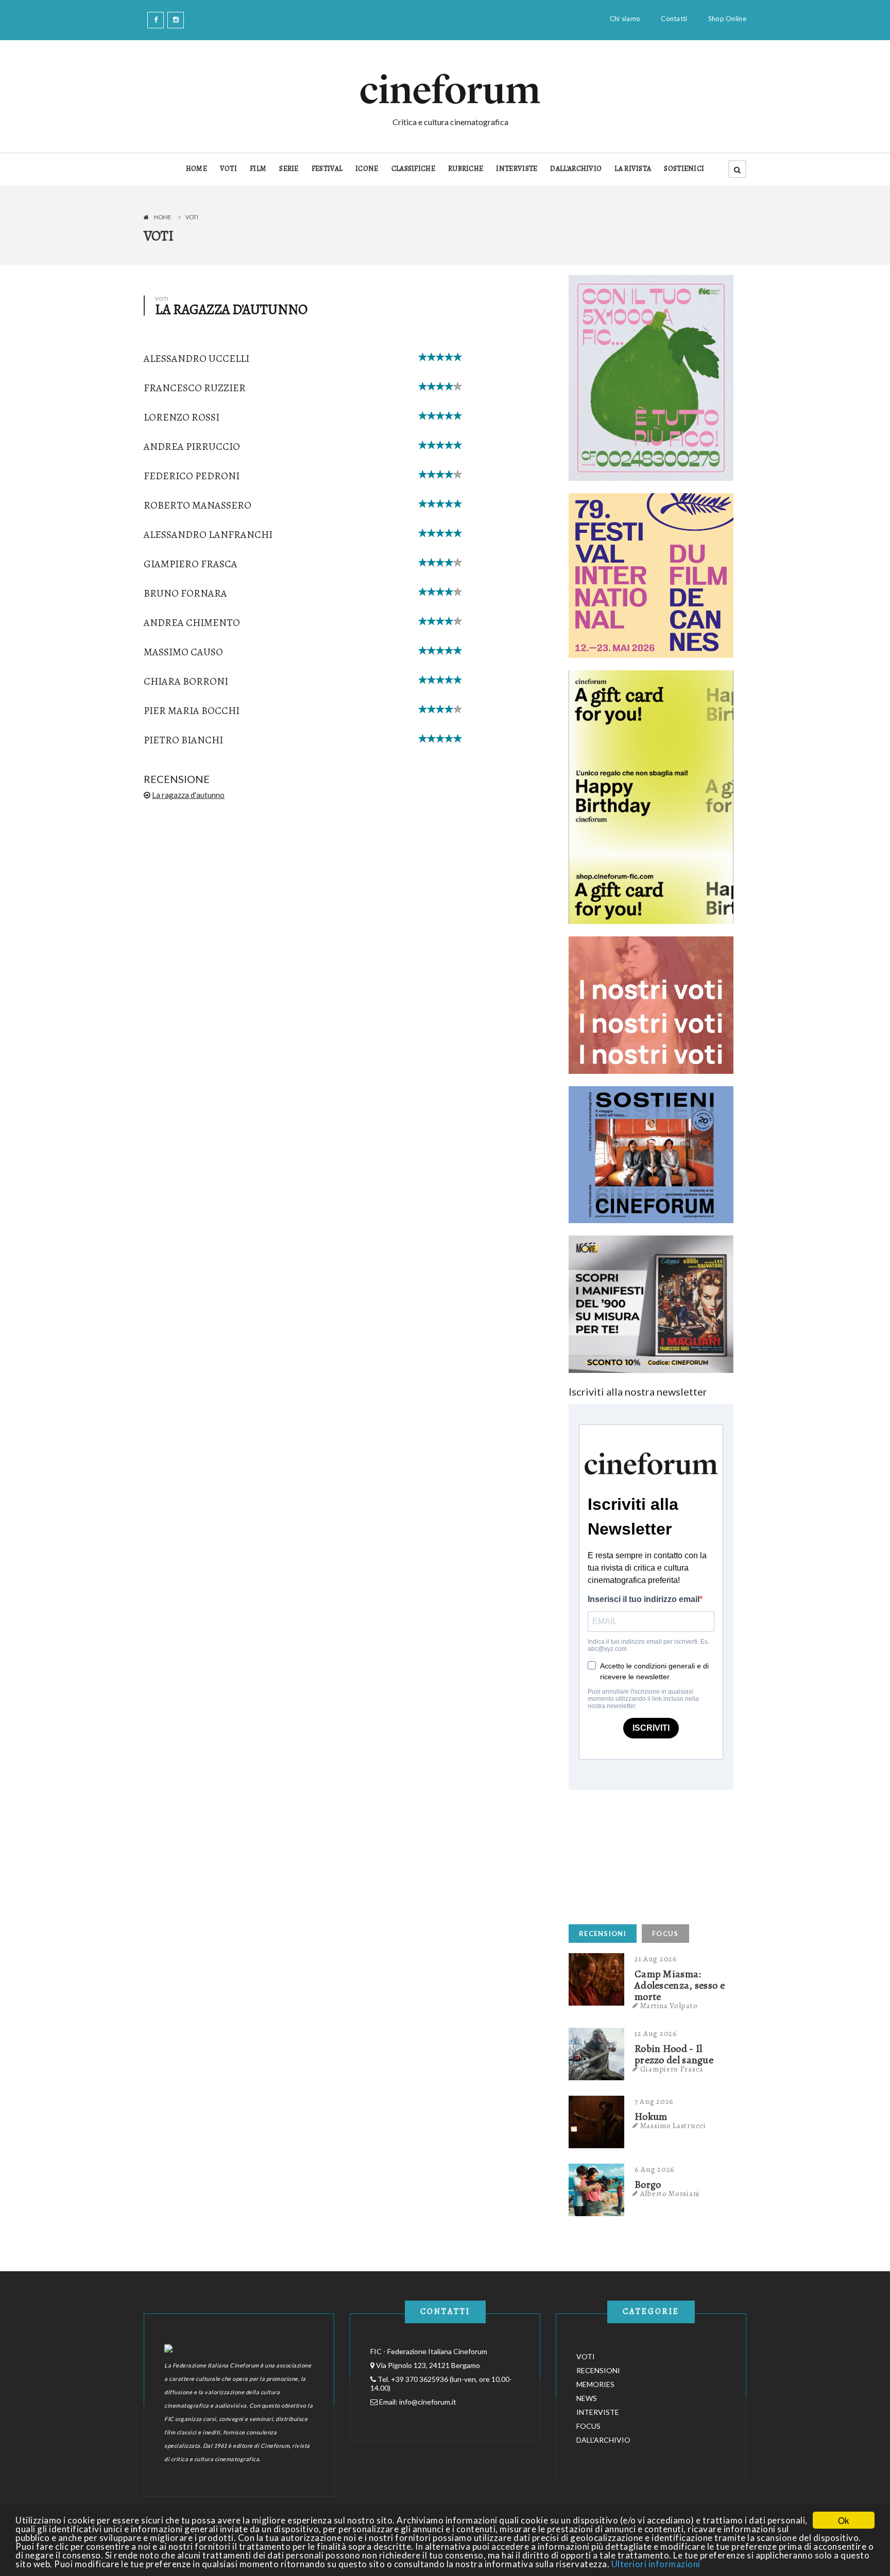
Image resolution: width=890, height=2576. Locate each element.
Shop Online (727, 19)
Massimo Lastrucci (673, 2126)
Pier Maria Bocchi (192, 711)
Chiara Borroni (186, 681)
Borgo (648, 2185)
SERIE (289, 169)
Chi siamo (625, 19)
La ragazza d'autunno (188, 795)
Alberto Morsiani (670, 2194)
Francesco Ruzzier (195, 388)
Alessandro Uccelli (196, 359)
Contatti (674, 19)
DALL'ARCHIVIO (576, 169)
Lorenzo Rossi (182, 417)
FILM (258, 169)
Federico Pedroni (192, 476)
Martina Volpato (669, 2006)
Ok (844, 2520)
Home (162, 217)
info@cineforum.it (428, 2402)
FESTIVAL (327, 169)
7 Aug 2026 (654, 2101)
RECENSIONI (603, 1934)
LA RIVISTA (633, 169)
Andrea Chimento (192, 623)
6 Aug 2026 (655, 2169)
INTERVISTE (517, 169)
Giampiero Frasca (191, 564)
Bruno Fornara (185, 593)
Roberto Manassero (198, 505)
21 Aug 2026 (656, 1959)
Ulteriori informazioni (656, 2564)
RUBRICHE (466, 169)
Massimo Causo (183, 652)
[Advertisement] (646, 1854)
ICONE (367, 169)
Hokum (651, 2117)
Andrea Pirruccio (192, 447)
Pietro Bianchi (183, 740)
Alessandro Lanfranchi (208, 535)
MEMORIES (595, 2384)
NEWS (587, 2398)
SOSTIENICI (684, 169)
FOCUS (665, 1934)
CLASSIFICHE (413, 169)
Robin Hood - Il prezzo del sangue (674, 2055)
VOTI (228, 169)
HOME (196, 169)
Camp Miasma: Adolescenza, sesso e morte (680, 1986)
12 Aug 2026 (656, 2033)
